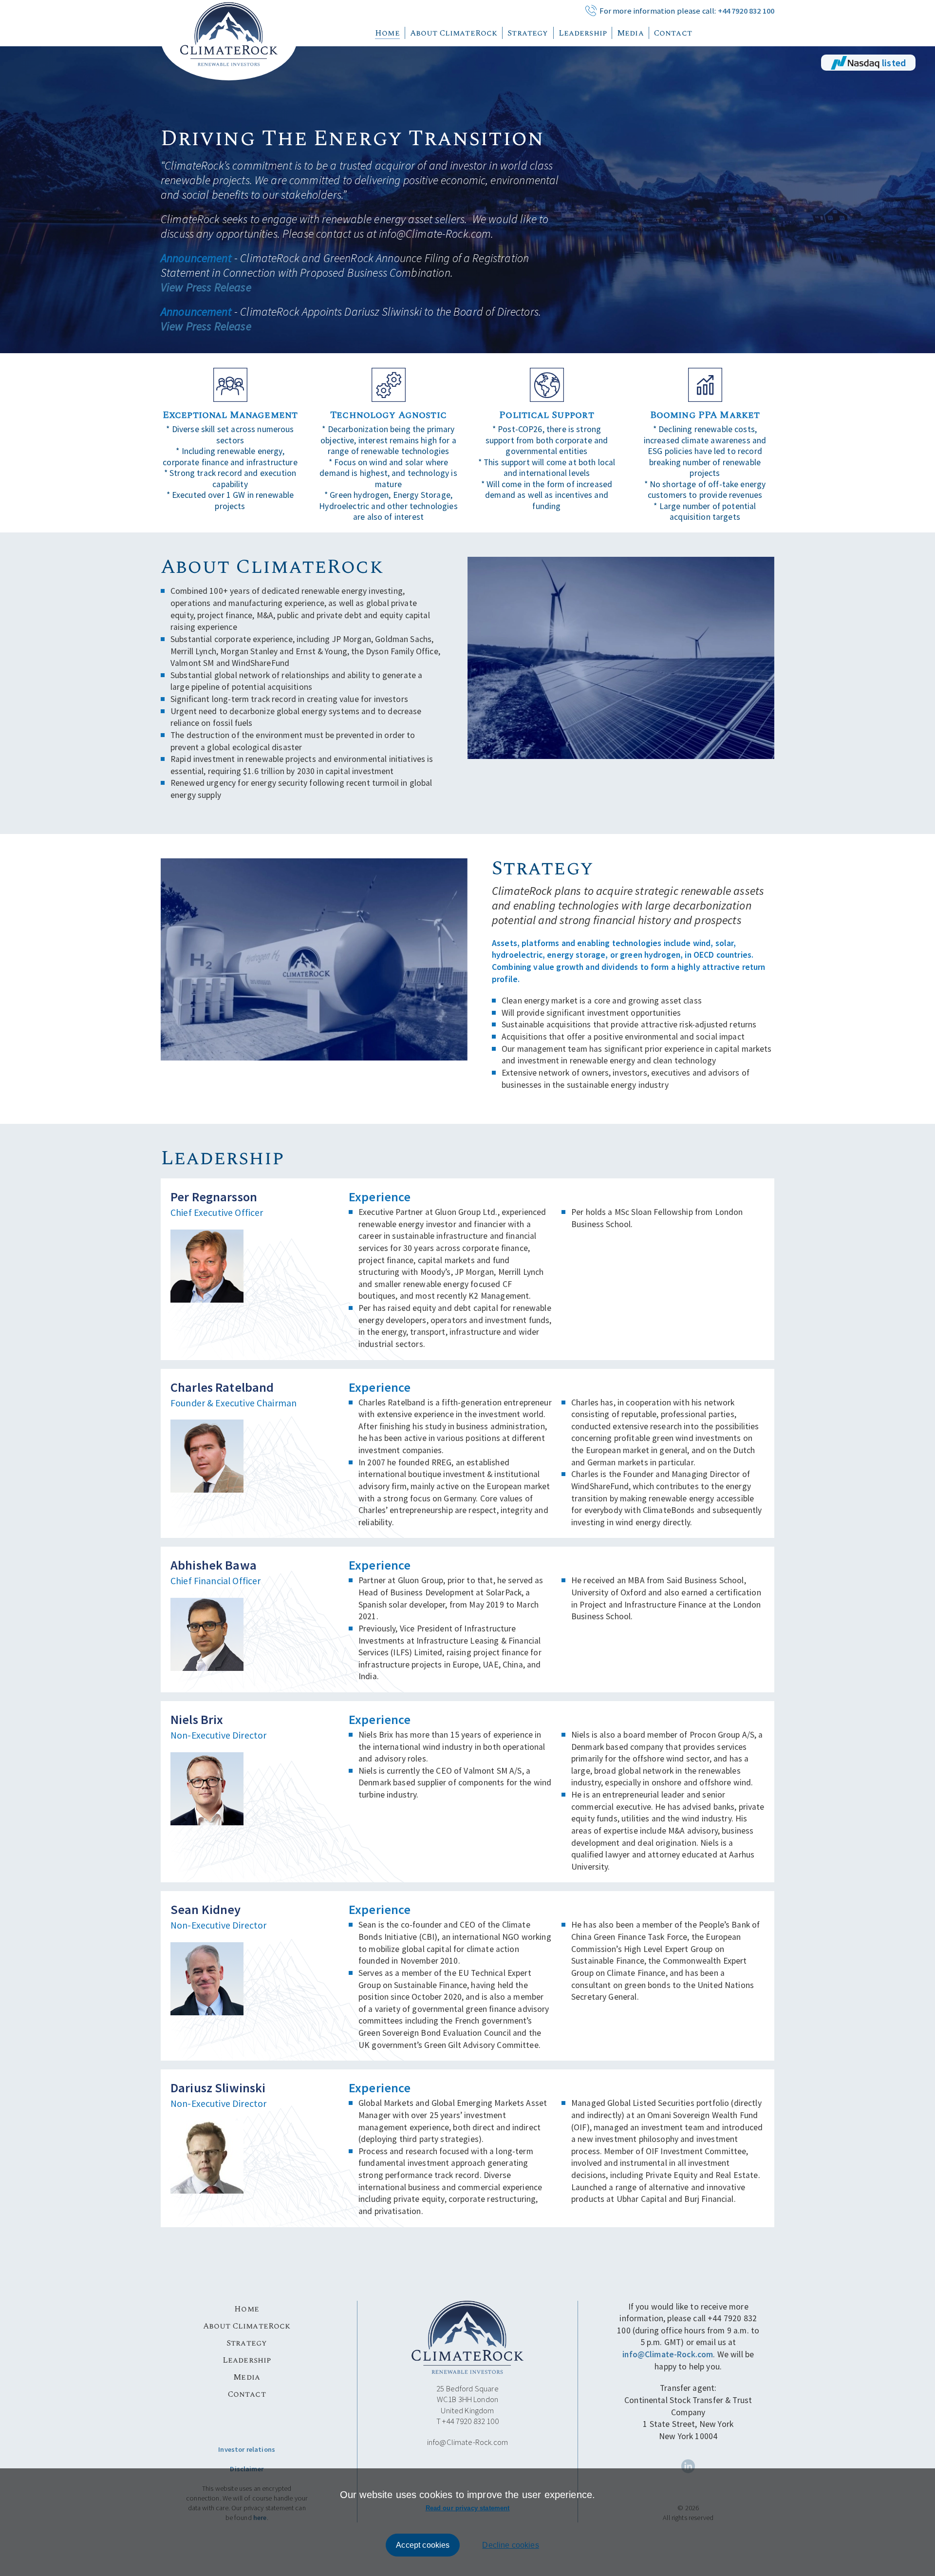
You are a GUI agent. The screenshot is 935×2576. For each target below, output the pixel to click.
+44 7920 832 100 (746, 11)
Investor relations (247, 2449)
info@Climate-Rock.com (467, 2442)
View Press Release (206, 287)
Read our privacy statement (468, 2508)
